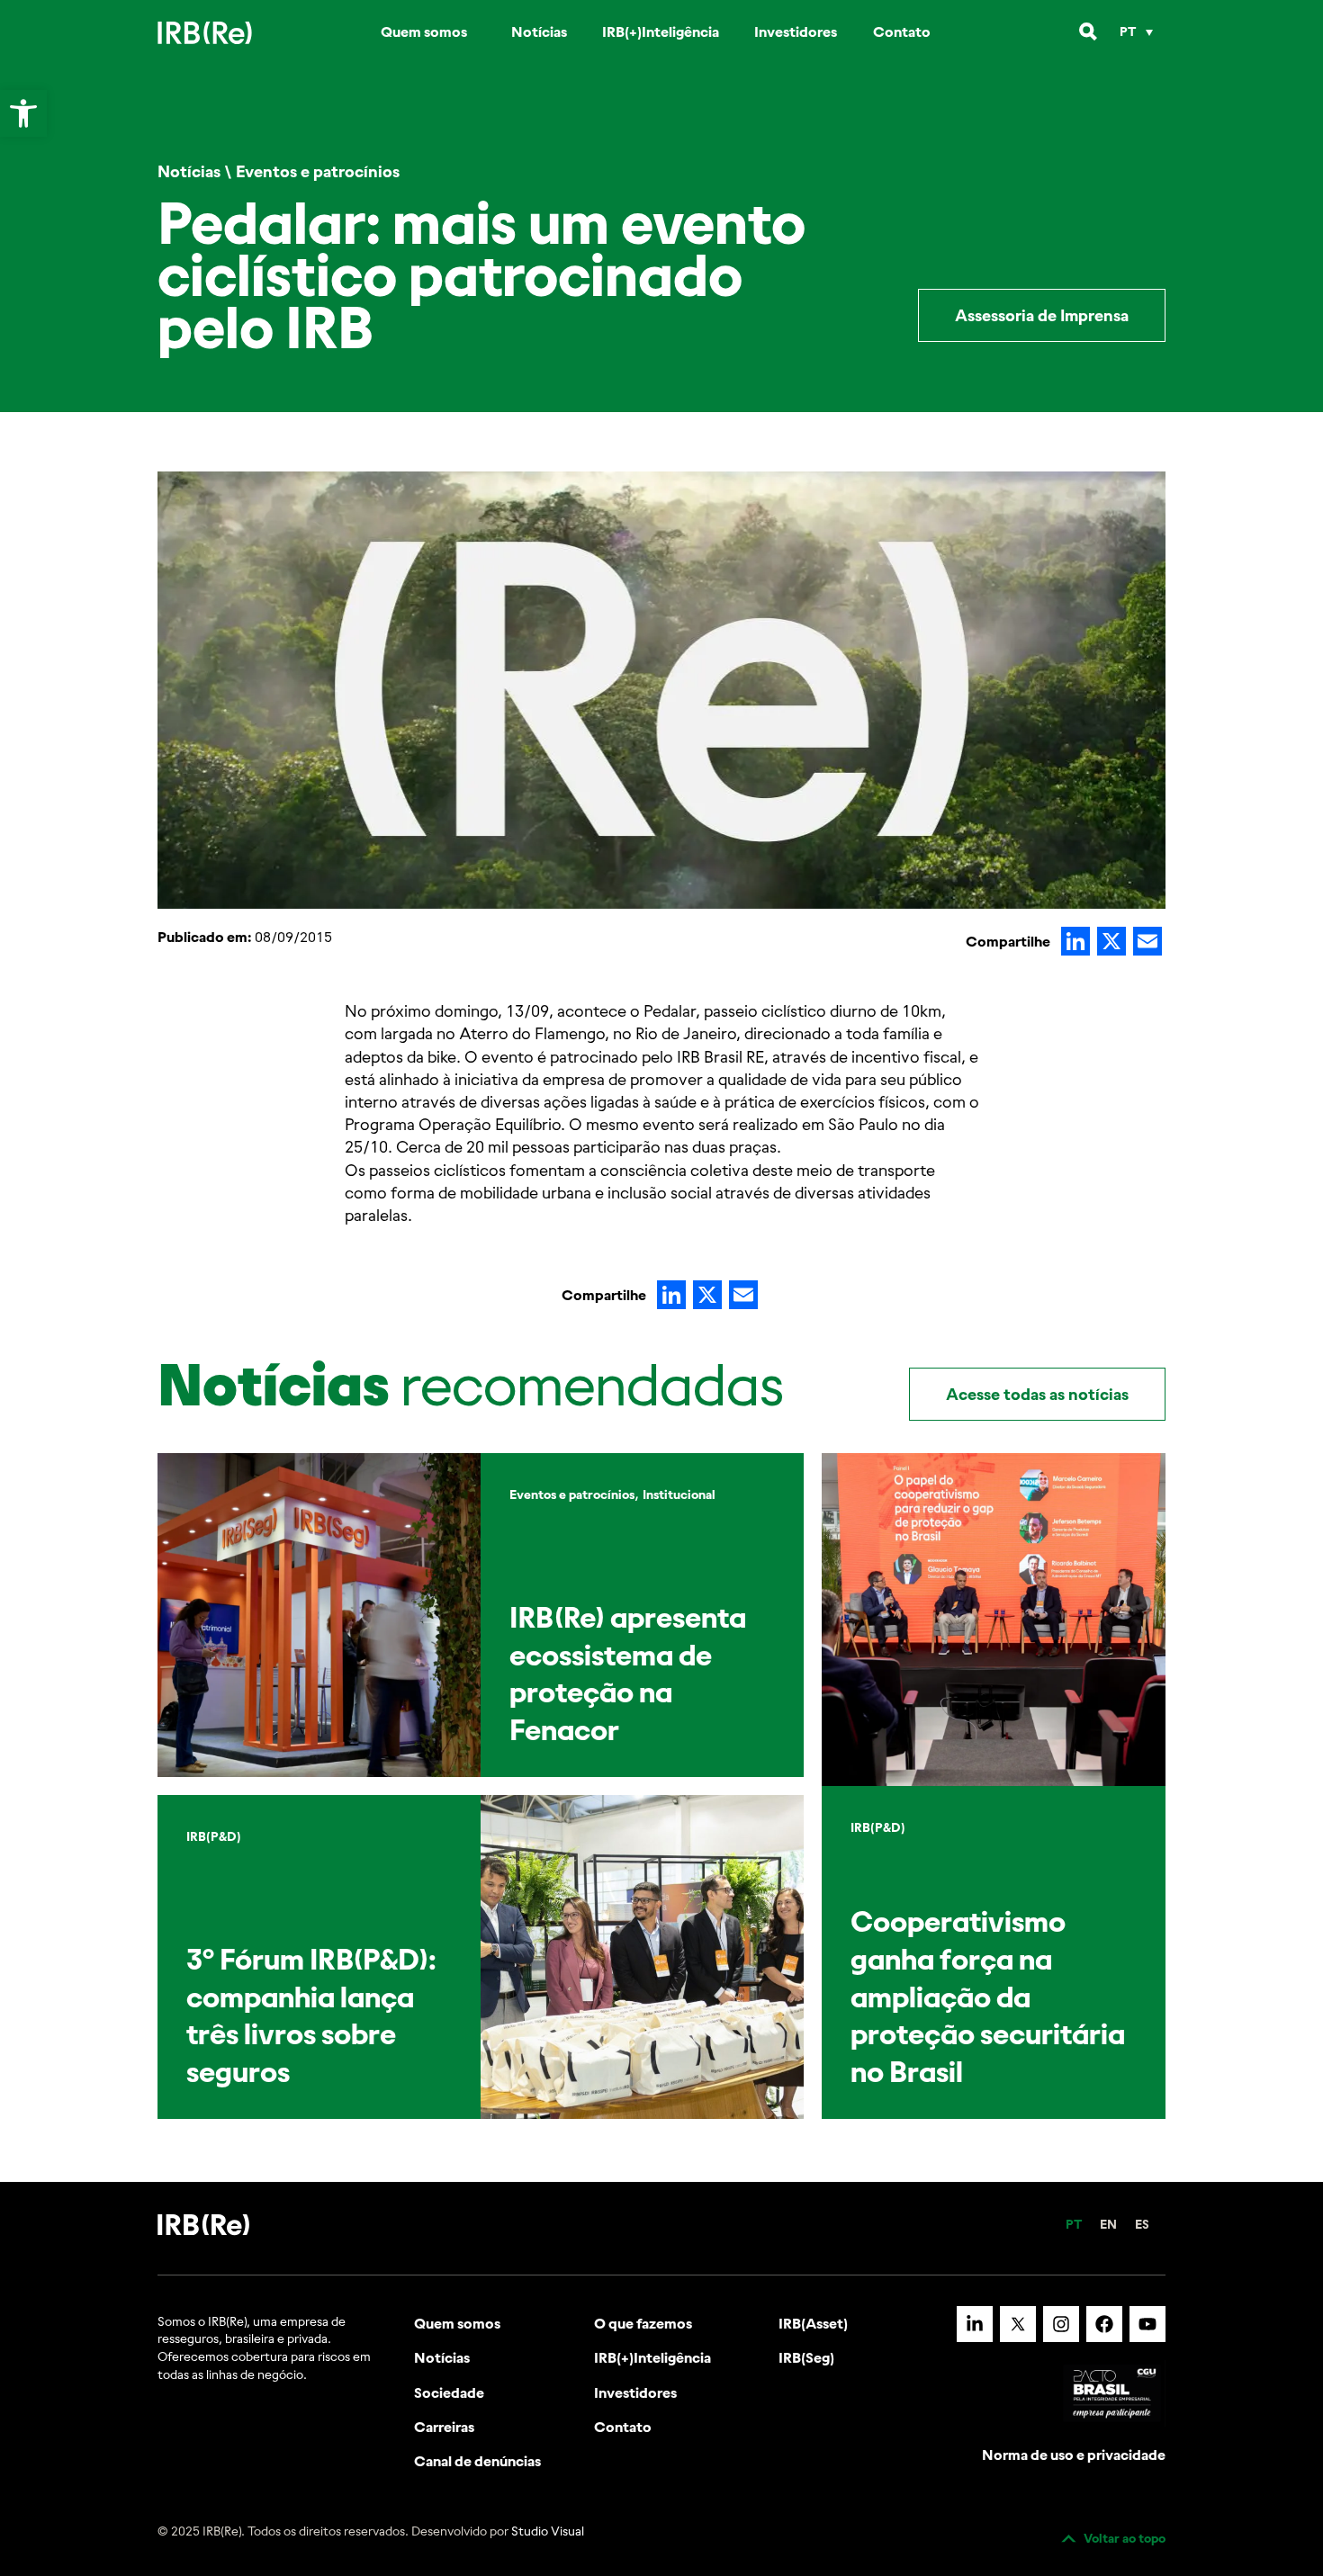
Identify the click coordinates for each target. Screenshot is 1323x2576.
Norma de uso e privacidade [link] (1074, 2455)
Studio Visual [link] (548, 2531)
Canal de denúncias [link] (477, 2461)
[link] (23, 113)
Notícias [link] (539, 31)
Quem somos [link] (424, 31)
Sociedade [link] (449, 2392)
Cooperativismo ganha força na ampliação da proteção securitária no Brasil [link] (988, 1996)
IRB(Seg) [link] (806, 2357)
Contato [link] (902, 31)
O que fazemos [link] (643, 2323)
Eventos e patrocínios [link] (318, 171)
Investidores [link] (796, 31)
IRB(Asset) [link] (813, 2323)
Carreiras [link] (444, 2427)
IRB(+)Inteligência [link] (661, 31)
